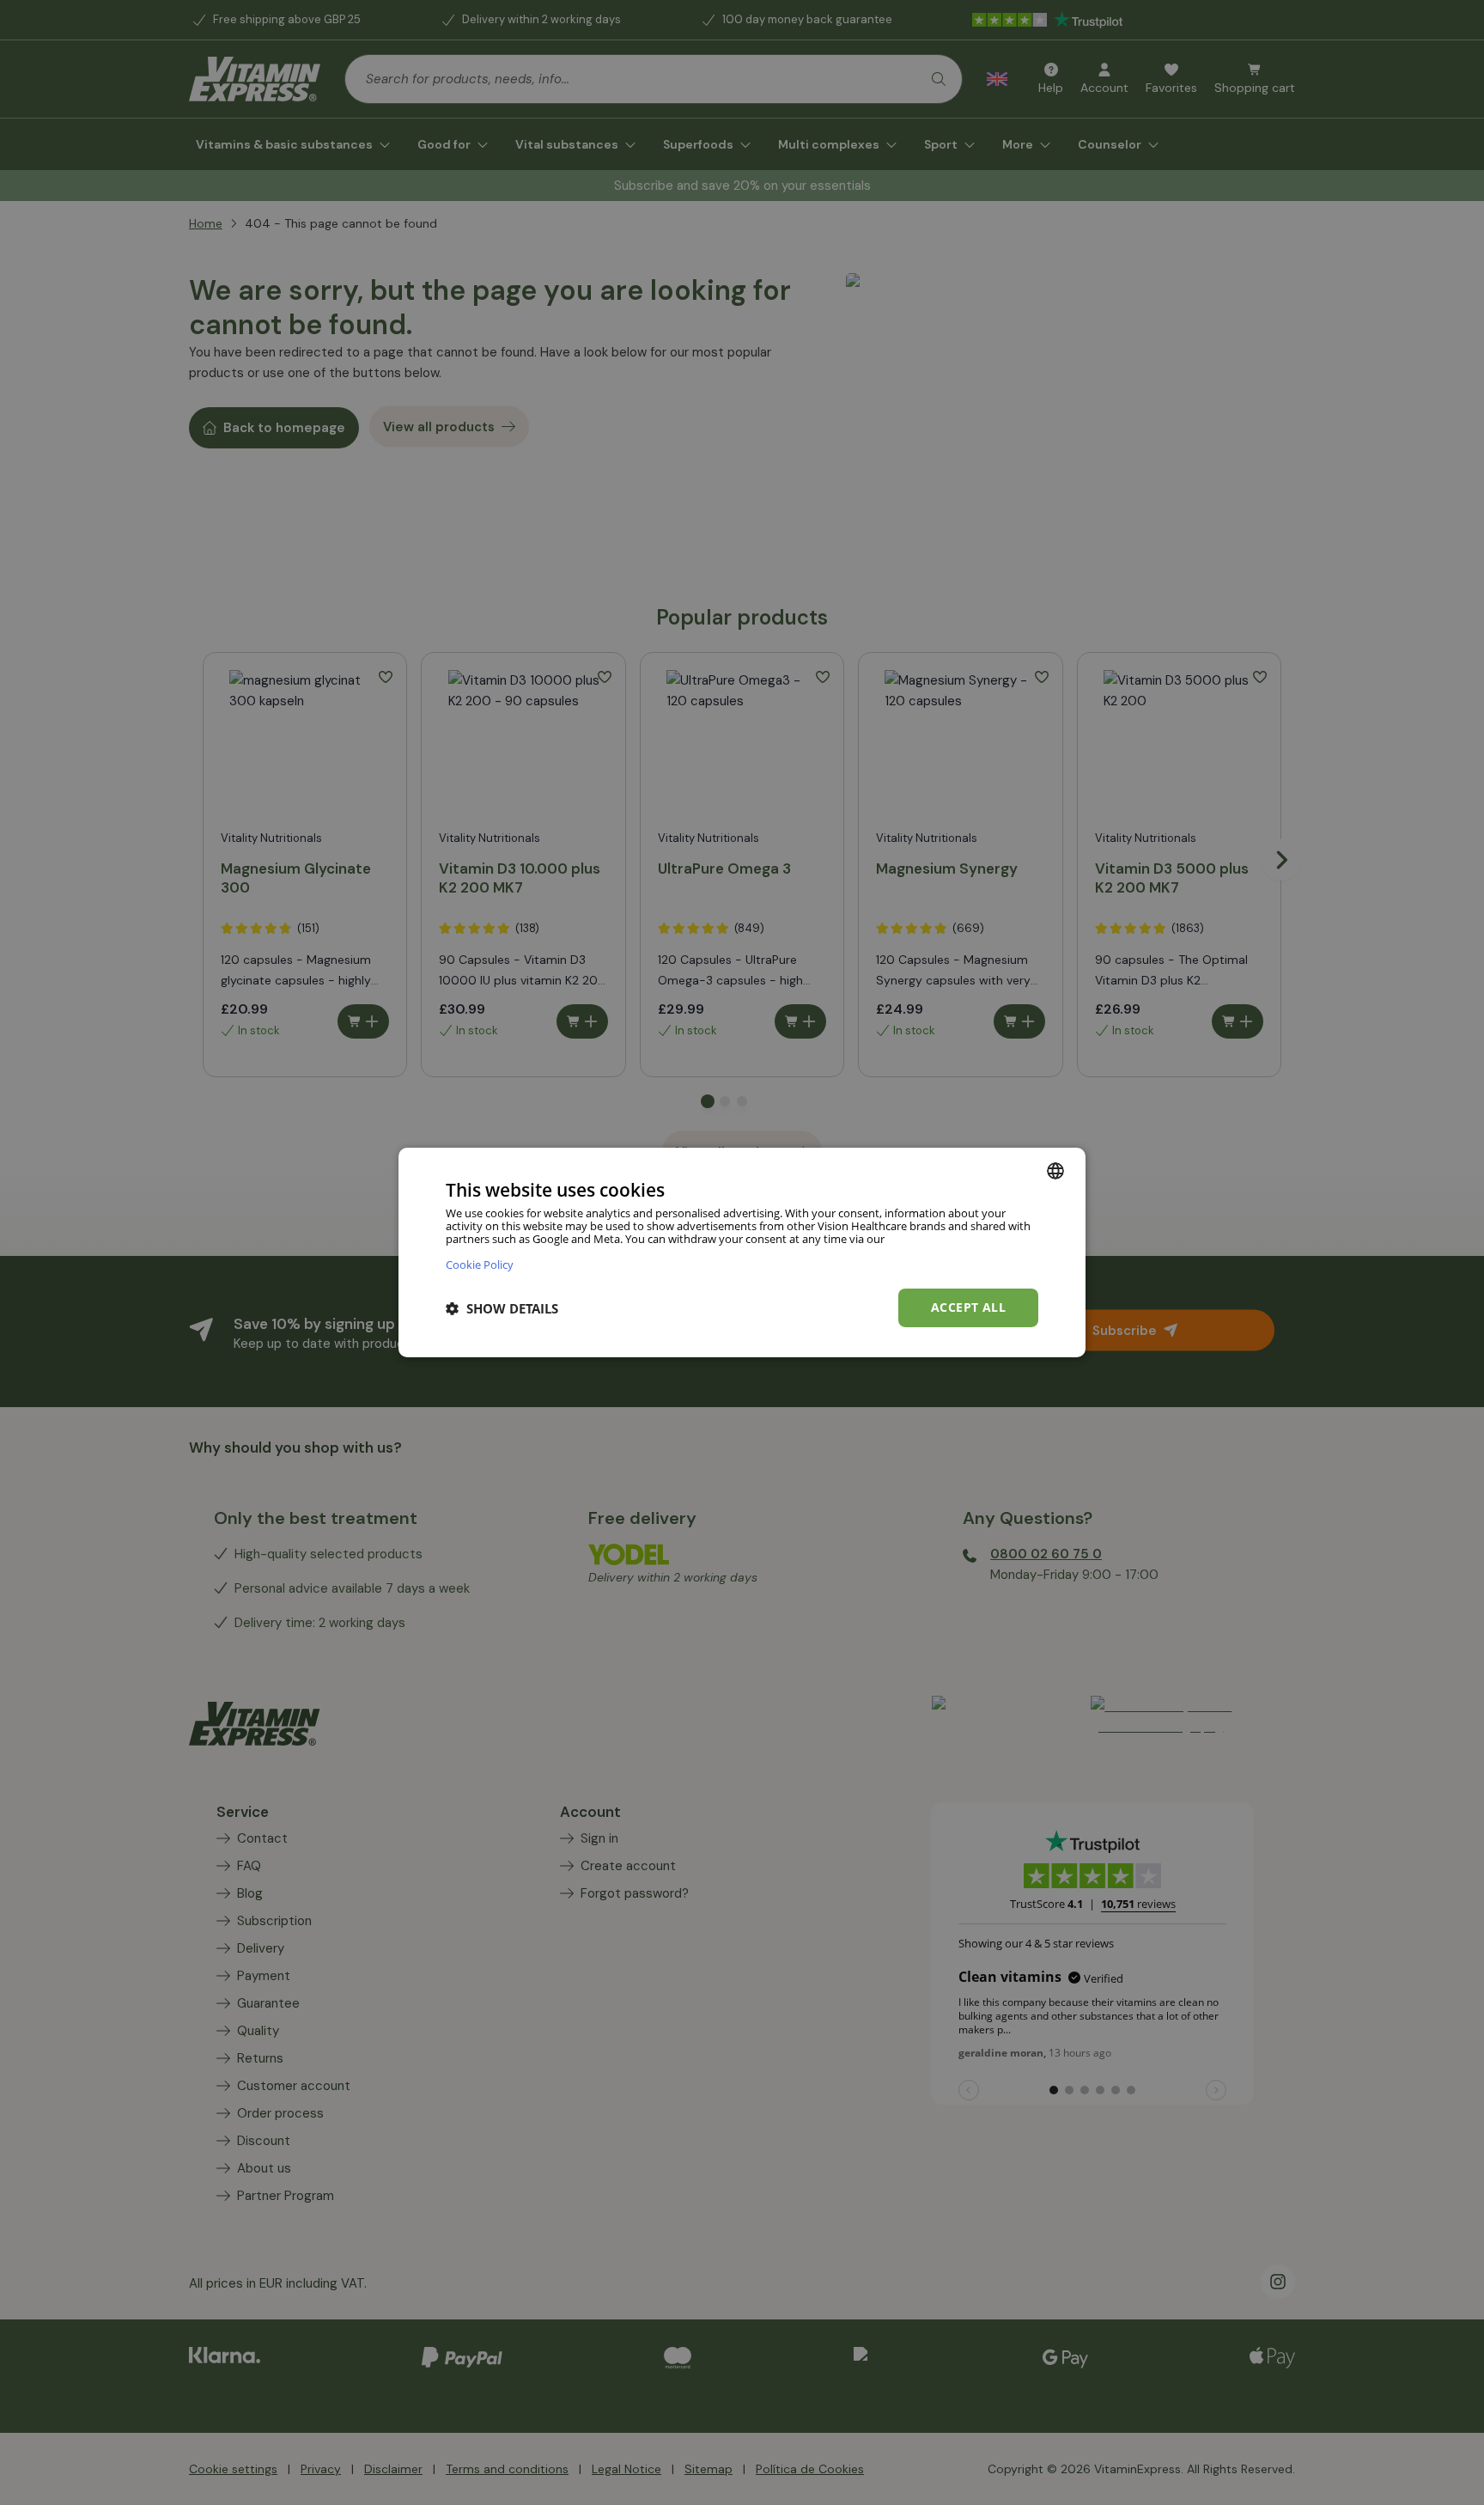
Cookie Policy (480, 1264)
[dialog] (742, 1252)
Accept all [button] (968, 1307)
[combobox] (1055, 1171)
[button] (502, 1308)
